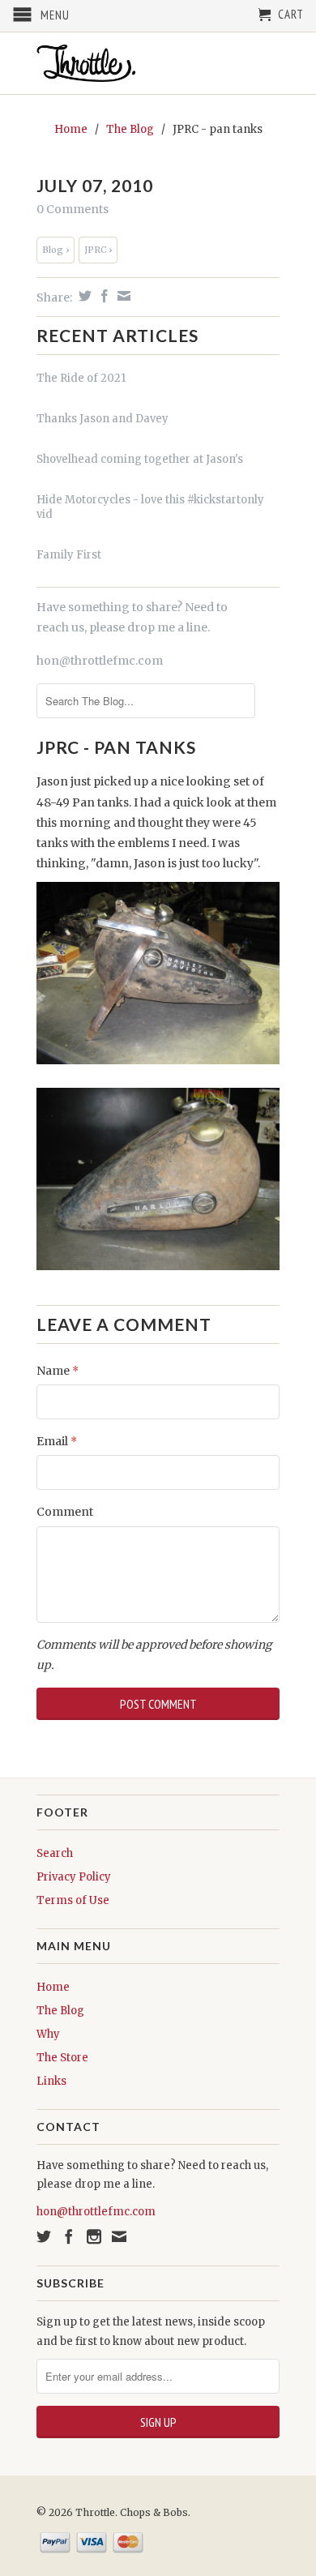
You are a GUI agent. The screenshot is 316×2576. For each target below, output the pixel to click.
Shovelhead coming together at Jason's (140, 459)
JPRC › (98, 250)
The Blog (60, 2011)
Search (55, 1853)
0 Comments (73, 209)
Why (48, 2034)
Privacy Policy (74, 1877)
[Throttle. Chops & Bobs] (158, 63)
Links (51, 2081)
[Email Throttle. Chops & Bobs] (119, 2236)
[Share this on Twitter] (83, 296)
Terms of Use (73, 1900)
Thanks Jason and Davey (102, 419)
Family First (69, 555)
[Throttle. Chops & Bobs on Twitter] (44, 2236)
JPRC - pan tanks (116, 747)
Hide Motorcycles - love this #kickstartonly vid (150, 507)
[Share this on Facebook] (102, 296)
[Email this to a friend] (122, 296)
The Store (62, 2058)
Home (53, 1987)
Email (57, 1441)
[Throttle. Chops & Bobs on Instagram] (94, 2236)
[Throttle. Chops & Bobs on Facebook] (69, 2236)
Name (58, 1371)
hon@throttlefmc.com (100, 661)
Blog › (56, 250)
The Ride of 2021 (81, 378)
